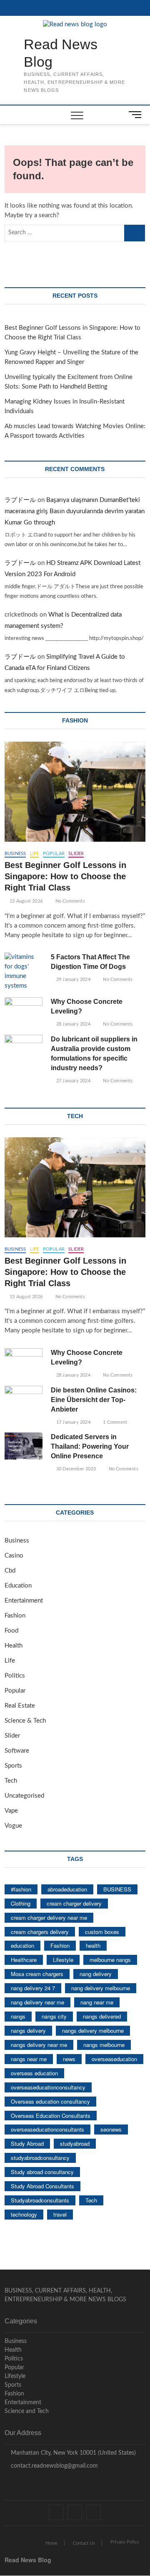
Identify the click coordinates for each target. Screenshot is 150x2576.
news (69, 2059)
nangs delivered (102, 2016)
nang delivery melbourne (101, 1988)
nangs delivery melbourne (93, 2030)
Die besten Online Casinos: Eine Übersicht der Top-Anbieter (94, 1400)
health (93, 1945)
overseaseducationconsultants (47, 2129)
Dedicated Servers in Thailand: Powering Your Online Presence (90, 1446)
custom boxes (102, 1932)
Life (35, 854)
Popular (54, 854)
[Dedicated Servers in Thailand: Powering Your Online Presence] (24, 1446)
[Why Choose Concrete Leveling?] (24, 1011)
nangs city (54, 2016)
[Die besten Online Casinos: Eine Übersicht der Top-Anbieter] (24, 1399)
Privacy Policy (125, 2542)
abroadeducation (67, 1889)
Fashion (15, 1616)
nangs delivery (28, 2030)
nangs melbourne (104, 2045)
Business (15, 854)
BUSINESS (117, 1889)
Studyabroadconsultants (40, 2200)
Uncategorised (24, 1796)
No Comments (69, 901)
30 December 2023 (75, 1469)
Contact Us (84, 2543)
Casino (14, 1556)
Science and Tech (27, 2411)
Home (51, 2543)
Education (18, 1586)
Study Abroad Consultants (42, 2186)
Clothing (21, 1903)
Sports (13, 1766)
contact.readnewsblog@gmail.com (54, 2466)
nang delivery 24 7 (33, 1988)
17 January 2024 (72, 1422)
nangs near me (29, 2059)
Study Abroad (27, 2143)
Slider (76, 854)
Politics (15, 1676)
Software (17, 1751)
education (22, 1945)
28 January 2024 (72, 1024)
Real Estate (20, 1706)
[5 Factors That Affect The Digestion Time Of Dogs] (24, 972)
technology (24, 2214)
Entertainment (24, 1601)
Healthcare (24, 1960)
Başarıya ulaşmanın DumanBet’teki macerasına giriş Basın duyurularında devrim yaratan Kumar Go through (75, 511)
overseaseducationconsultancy (48, 2087)
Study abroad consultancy (42, 2172)
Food (11, 1631)
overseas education (34, 2073)
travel (60, 2214)
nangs (18, 2016)
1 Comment (114, 1422)
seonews (111, 2129)
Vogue (13, 1826)
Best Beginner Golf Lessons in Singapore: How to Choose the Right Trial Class (65, 876)
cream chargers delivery (40, 1932)
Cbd (10, 1571)
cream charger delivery (74, 1903)
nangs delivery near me (39, 2045)
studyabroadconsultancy (40, 2158)
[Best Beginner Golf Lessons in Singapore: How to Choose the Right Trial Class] (75, 792)
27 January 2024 (72, 1081)
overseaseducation (114, 2059)
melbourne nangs (110, 1960)
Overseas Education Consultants (51, 2116)
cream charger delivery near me (49, 1918)
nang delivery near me (37, 2002)
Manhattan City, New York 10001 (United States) (72, 2453)
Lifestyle (63, 1960)
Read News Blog (61, 53)
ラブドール (20, 500)
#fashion (21, 1889)
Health (14, 1646)
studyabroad (75, 2143)
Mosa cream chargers (37, 1974)
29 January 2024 (72, 979)
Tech (11, 1781)
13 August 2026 (25, 901)
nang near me (97, 2002)
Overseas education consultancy (50, 2101)
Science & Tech (25, 1721)
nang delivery (96, 1974)
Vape (11, 1811)
